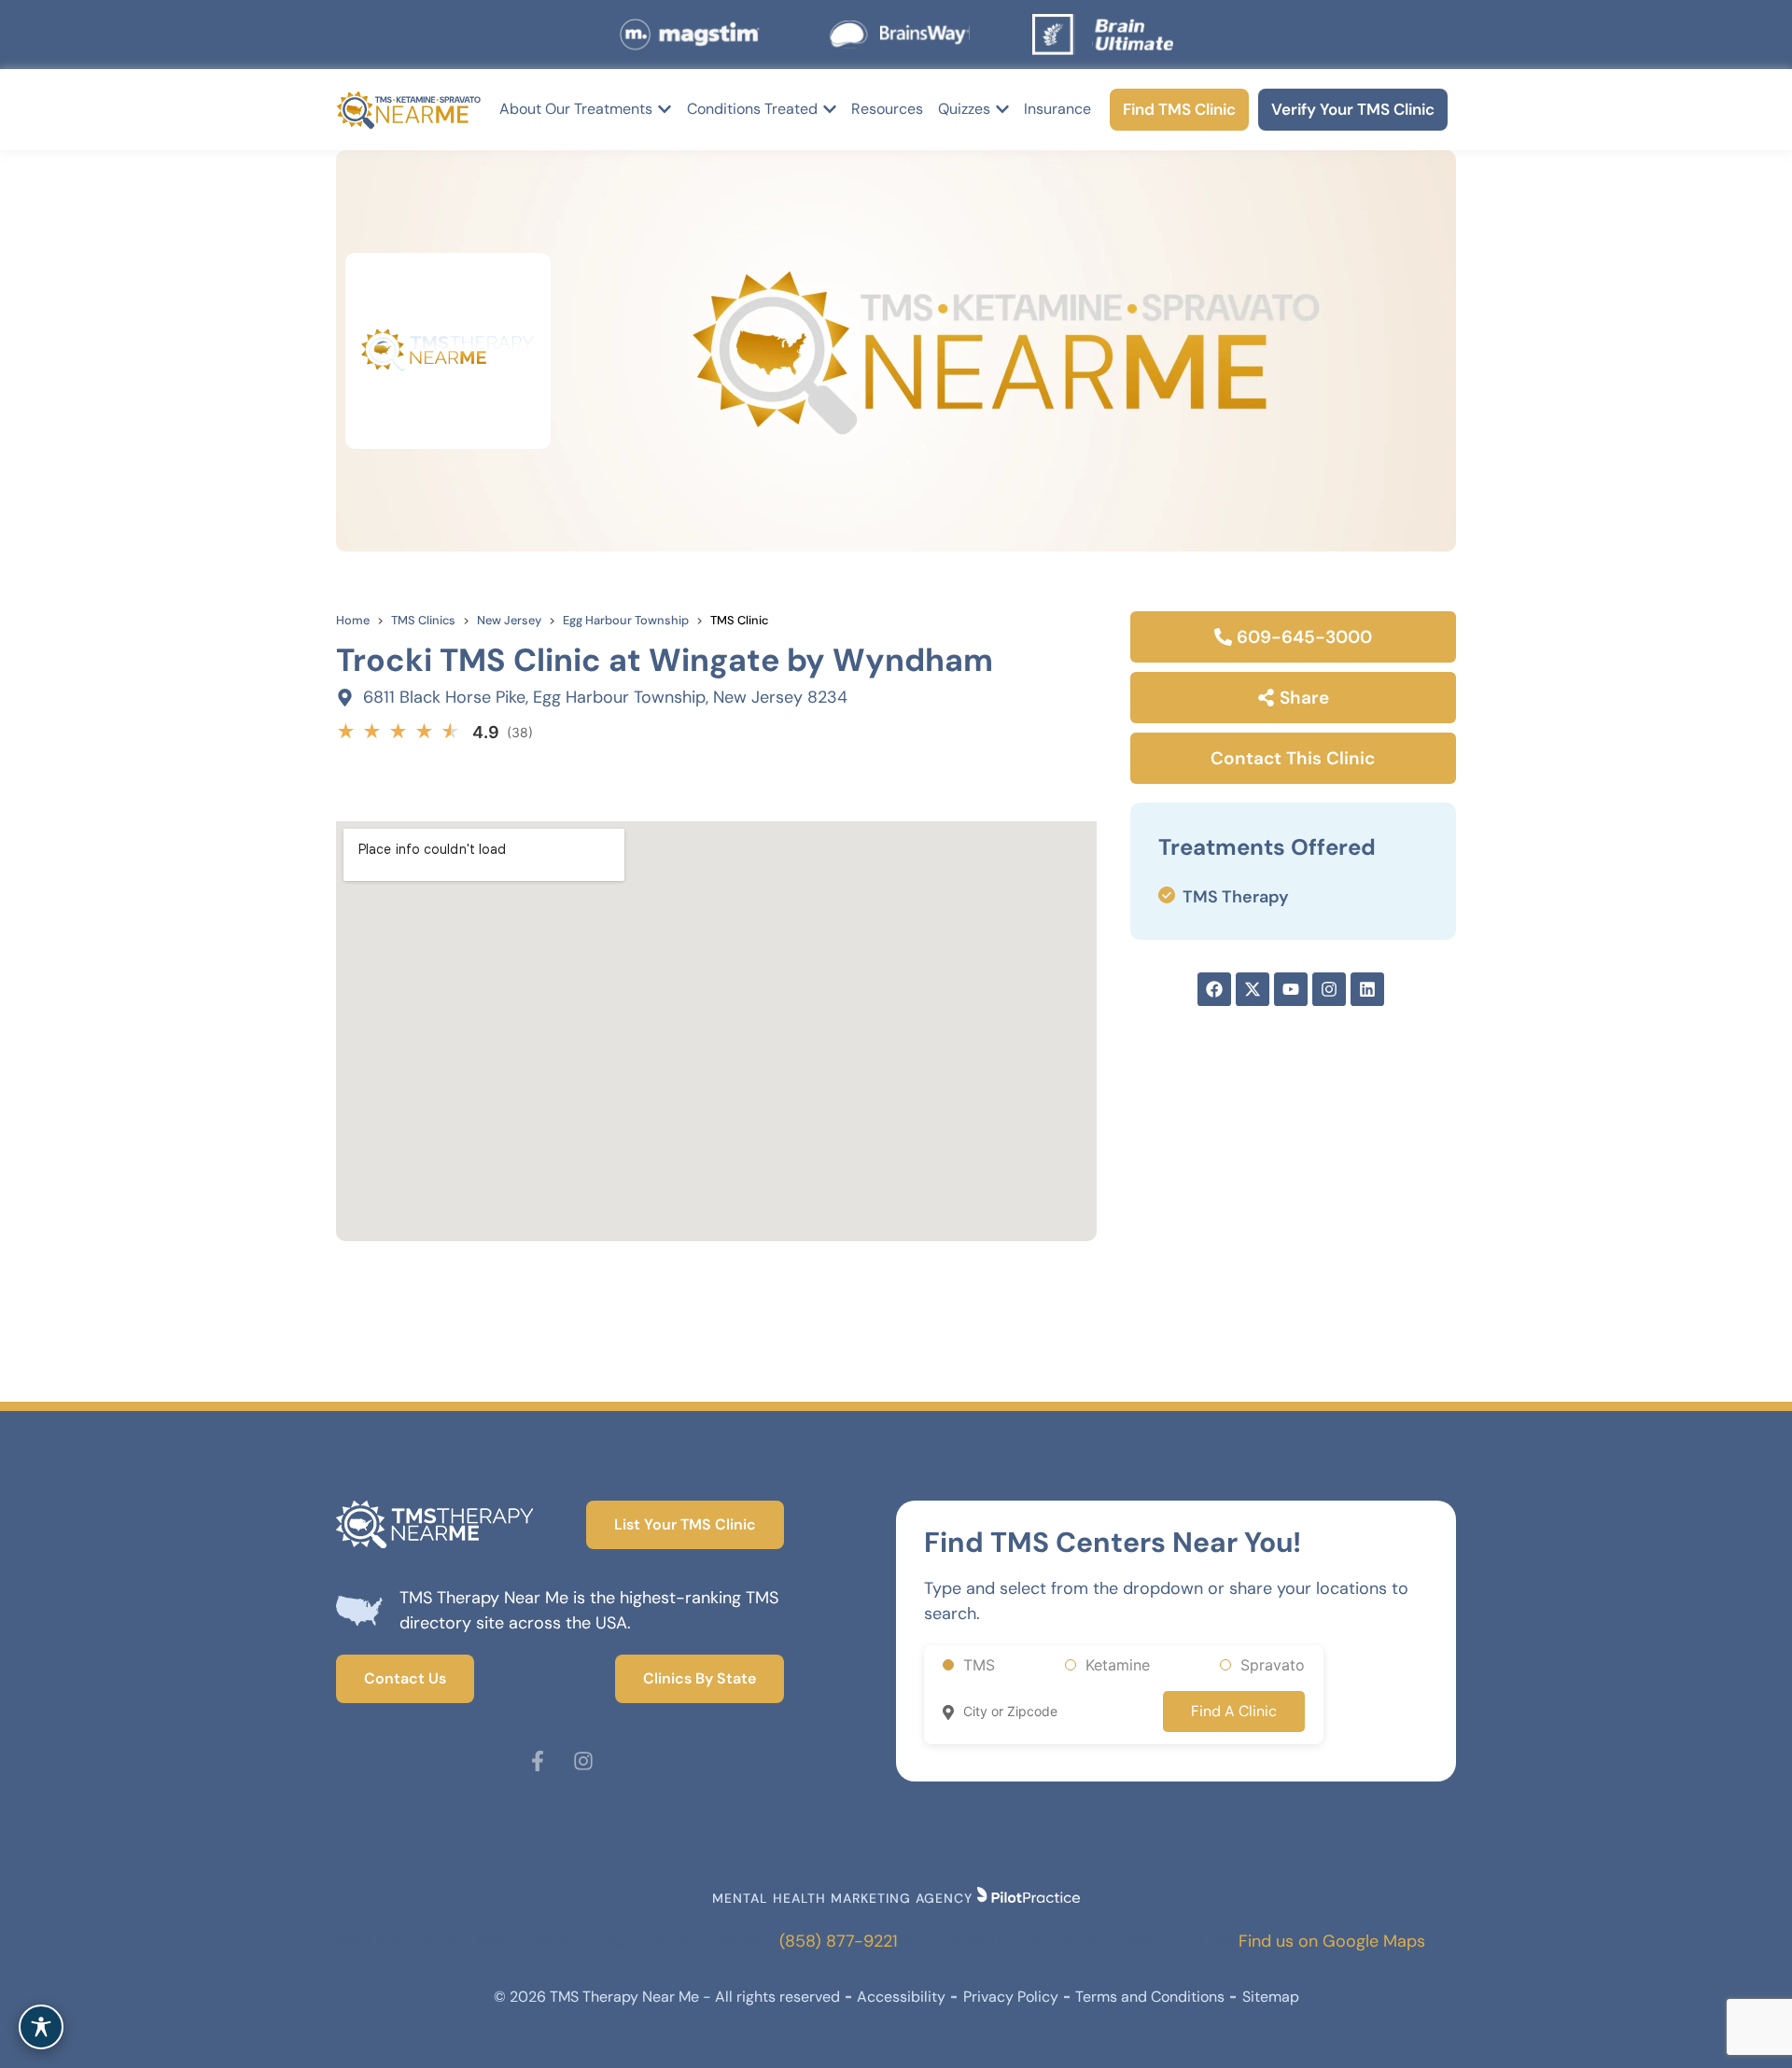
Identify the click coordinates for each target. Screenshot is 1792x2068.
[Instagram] (1329, 989)
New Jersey (509, 620)
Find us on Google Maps (1332, 1941)
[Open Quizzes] (1002, 109)
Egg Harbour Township (626, 620)
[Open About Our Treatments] (665, 109)
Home (353, 620)
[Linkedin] (1367, 989)
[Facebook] (1214, 989)
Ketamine (1118, 1665)
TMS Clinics (423, 620)
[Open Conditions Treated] (830, 109)
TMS (979, 1665)
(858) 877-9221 (839, 1941)
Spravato (1273, 1665)
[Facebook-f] (538, 1761)
